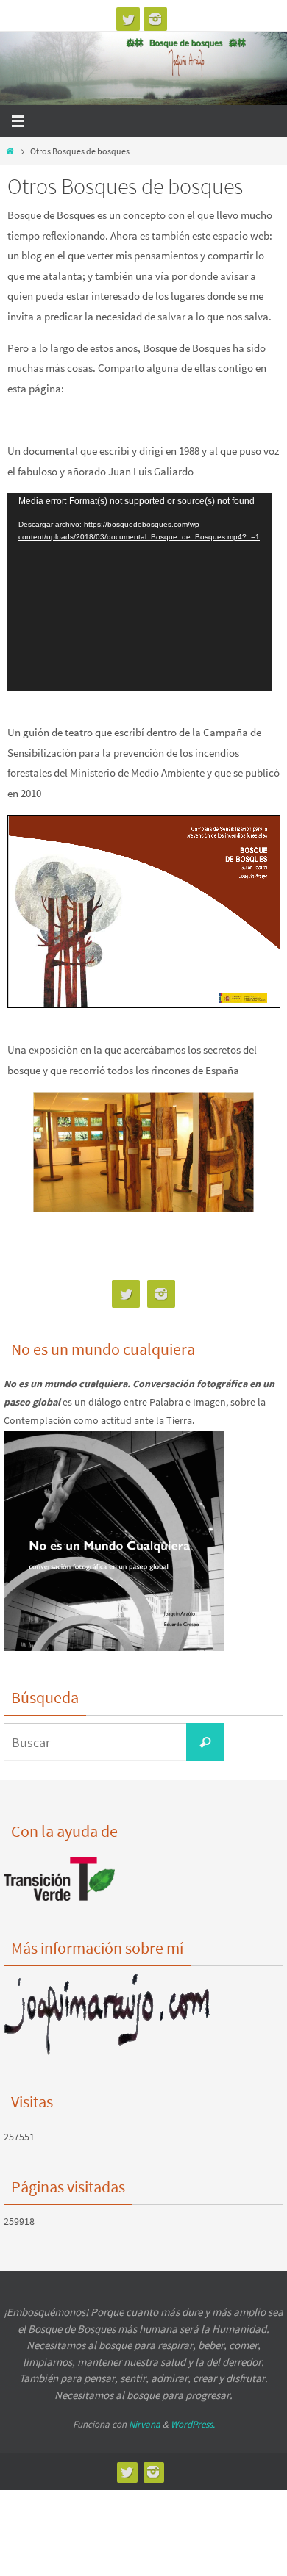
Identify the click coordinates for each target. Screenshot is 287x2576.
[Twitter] (128, 19)
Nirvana (145, 2424)
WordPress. (193, 2424)
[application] (140, 592)
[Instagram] (155, 19)
